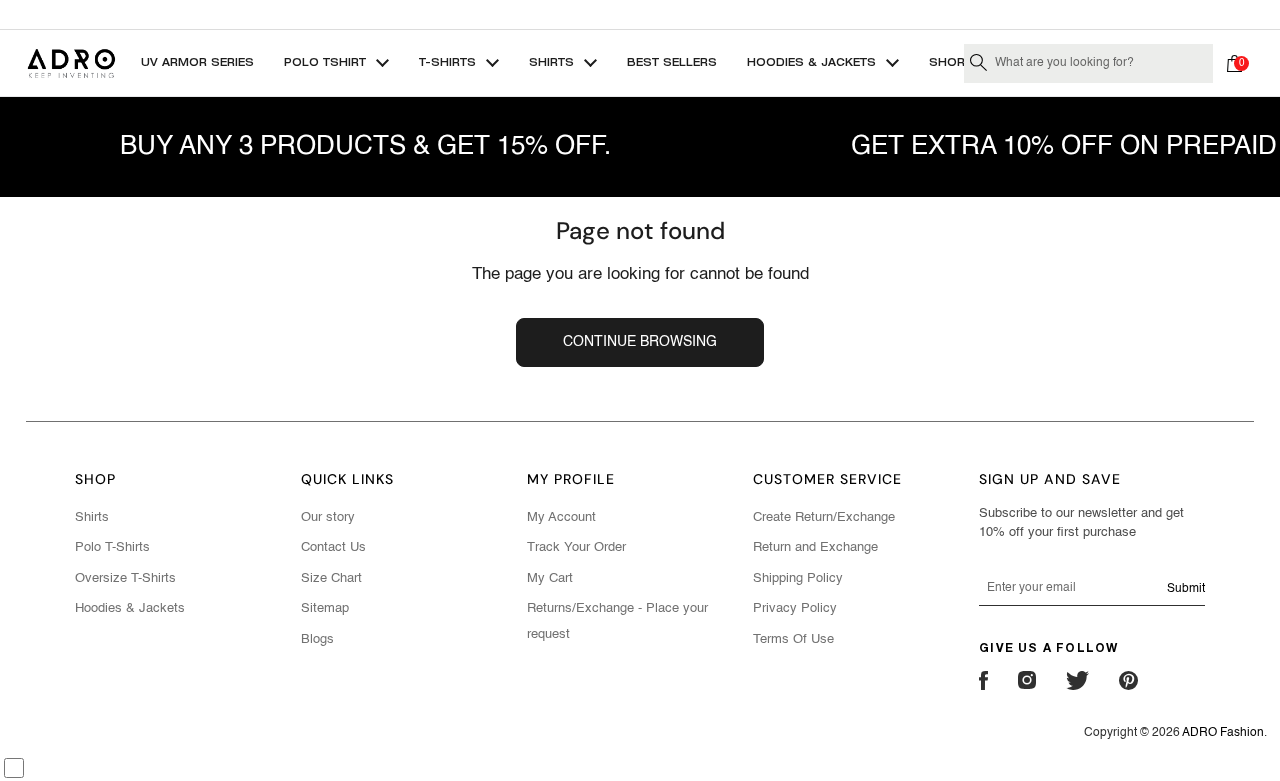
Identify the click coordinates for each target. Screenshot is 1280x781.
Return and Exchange (815, 547)
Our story (328, 517)
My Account (561, 517)
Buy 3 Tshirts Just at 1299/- (640, 14)
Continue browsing (640, 342)
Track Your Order (576, 547)
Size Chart (331, 578)
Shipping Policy (798, 578)
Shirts (92, 517)
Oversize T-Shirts (125, 578)
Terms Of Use (793, 639)
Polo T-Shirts (112, 547)
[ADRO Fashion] (71, 63)
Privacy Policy (795, 608)
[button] (1239, 63)
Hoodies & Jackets (130, 608)
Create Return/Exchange (824, 517)
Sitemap (325, 608)
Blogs (317, 639)
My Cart (550, 578)
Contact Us (333, 547)
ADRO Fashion (1223, 733)
